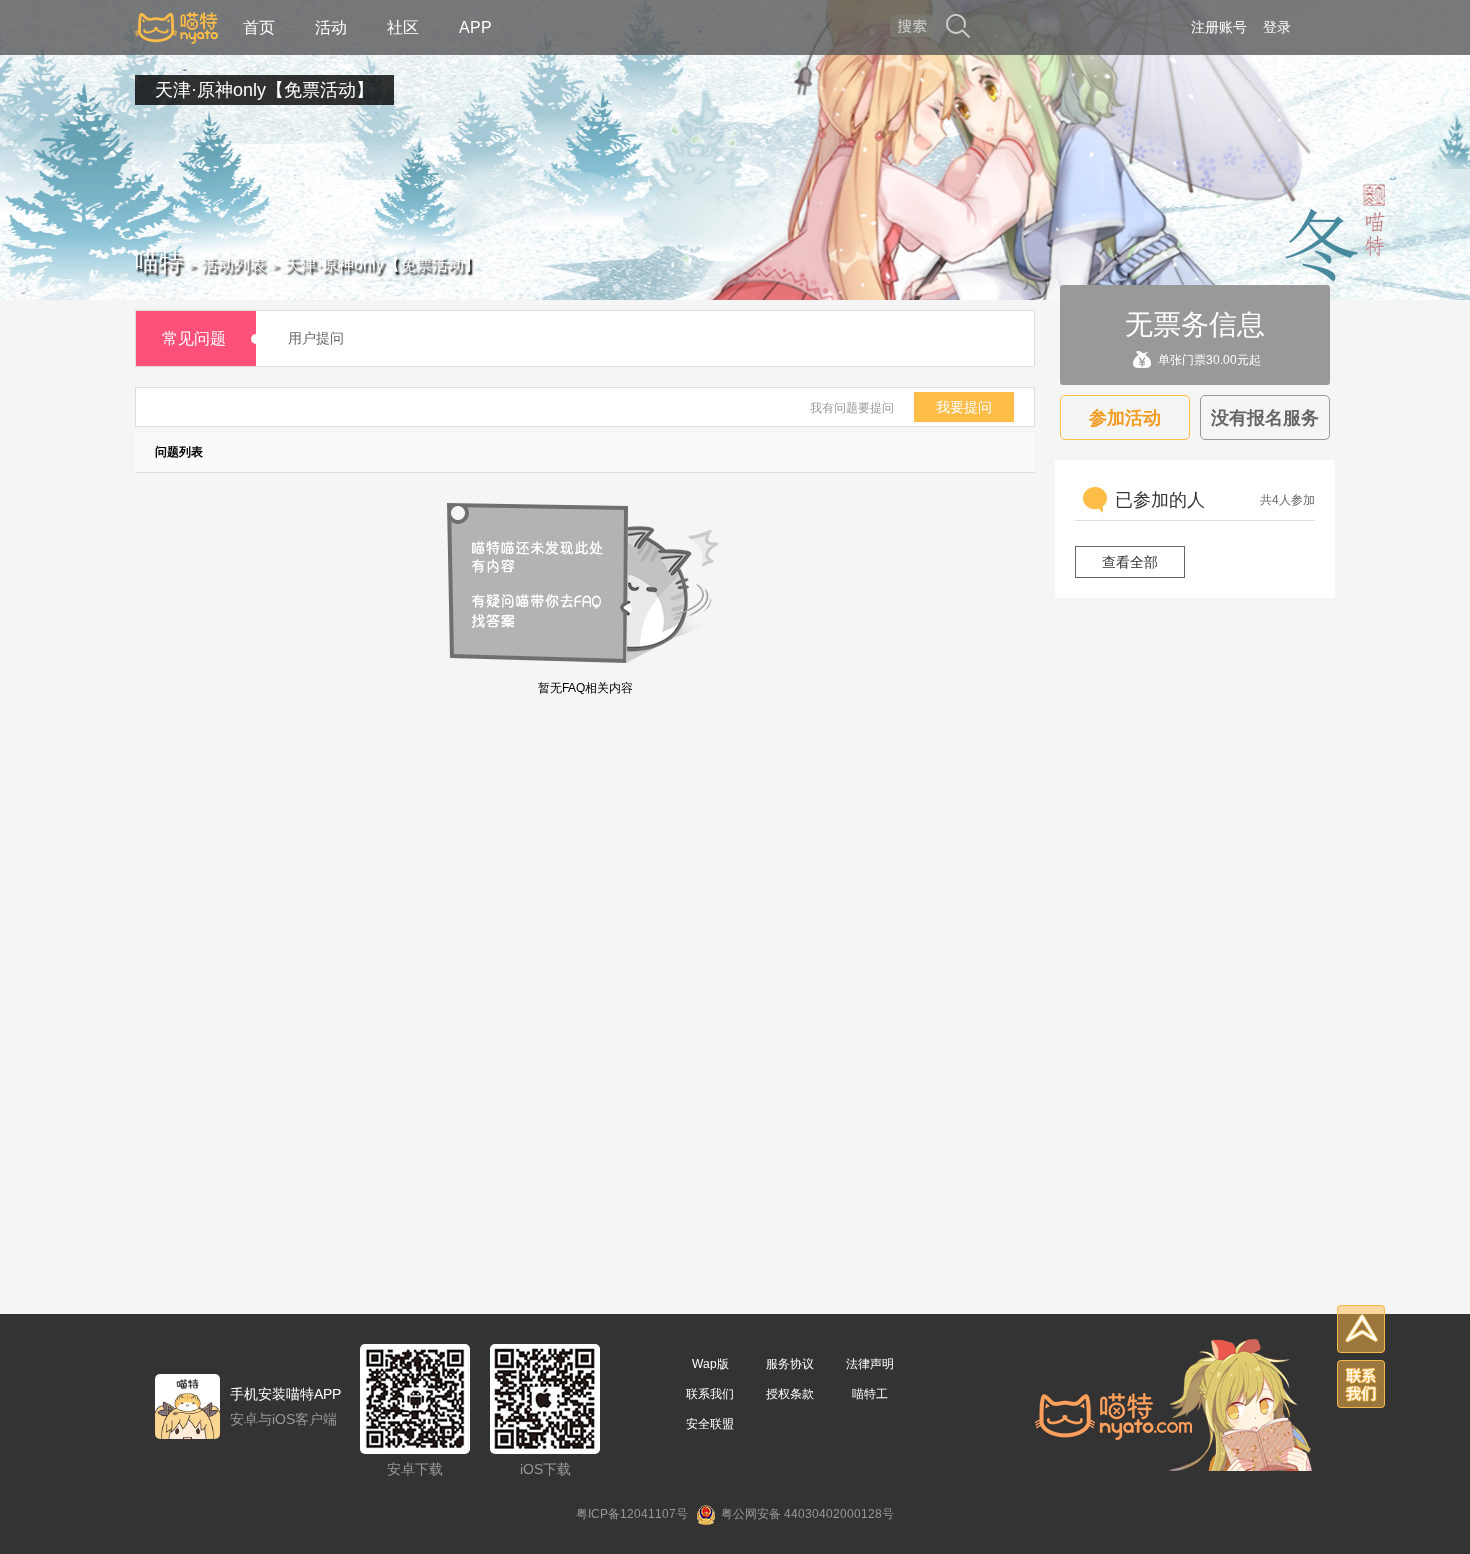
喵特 (159, 261)
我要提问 (964, 407)
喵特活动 (176, 27)
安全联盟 (710, 1424)
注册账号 (1219, 27)
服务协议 (790, 1364)
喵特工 (870, 1394)
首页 (259, 27)
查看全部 (1130, 562)
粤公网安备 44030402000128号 (807, 1514)
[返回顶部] (1361, 1329)
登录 (1277, 27)
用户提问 (316, 338)
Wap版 (710, 1364)
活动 (331, 27)
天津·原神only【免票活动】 (264, 90)
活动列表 (234, 264)
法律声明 (870, 1364)
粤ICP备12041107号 (632, 1514)
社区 (403, 27)
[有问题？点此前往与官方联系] (1361, 1384)
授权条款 (790, 1394)
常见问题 (194, 338)
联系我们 (710, 1394)
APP (475, 27)
